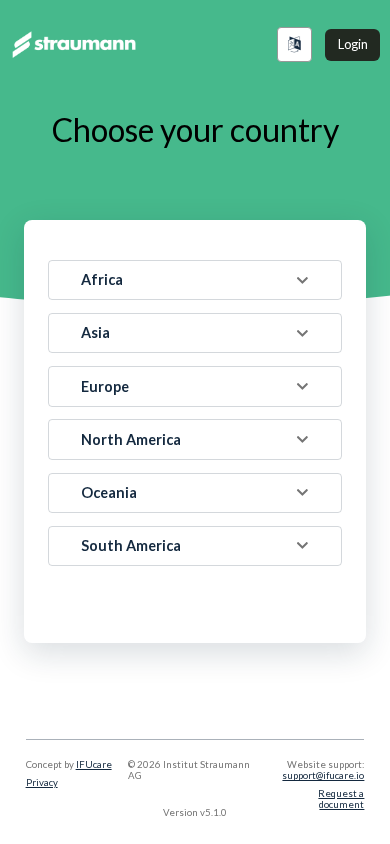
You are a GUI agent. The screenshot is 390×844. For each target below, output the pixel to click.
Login (353, 44)
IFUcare (94, 764)
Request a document (341, 799)
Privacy (42, 782)
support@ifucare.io (323, 775)
